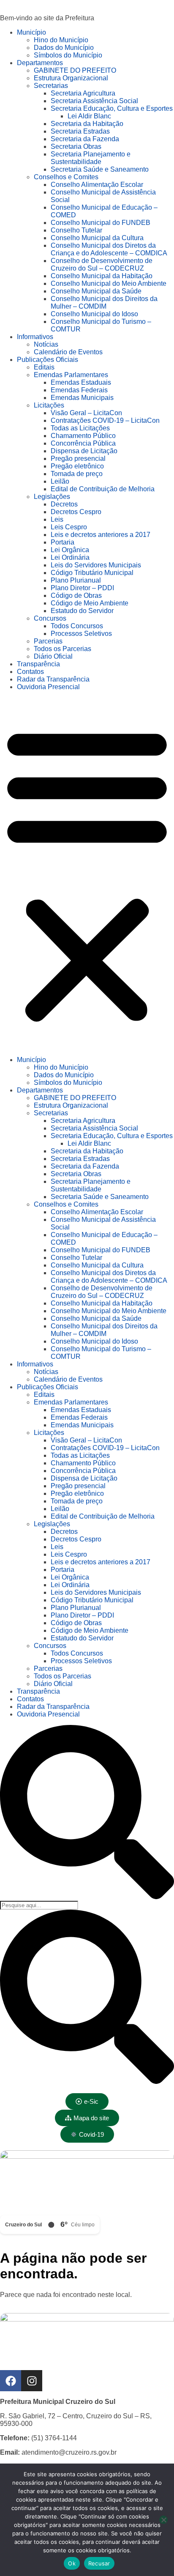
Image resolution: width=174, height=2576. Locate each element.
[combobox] (39, 1905)
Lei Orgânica (70, 550)
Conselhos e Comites (66, 177)
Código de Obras (76, 595)
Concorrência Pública (83, 443)
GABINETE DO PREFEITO (75, 70)
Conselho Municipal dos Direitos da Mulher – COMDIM (104, 302)
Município (31, 32)
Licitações (49, 405)
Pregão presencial (78, 459)
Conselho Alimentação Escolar (97, 185)
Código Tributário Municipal (92, 573)
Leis (57, 519)
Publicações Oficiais (48, 360)
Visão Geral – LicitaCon (86, 413)
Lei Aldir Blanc (89, 116)
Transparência (38, 664)
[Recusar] (163, 2520)
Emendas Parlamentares (71, 375)
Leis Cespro (69, 527)
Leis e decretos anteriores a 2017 (101, 535)
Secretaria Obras (76, 146)
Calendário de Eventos (68, 352)
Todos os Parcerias (63, 649)
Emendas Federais (79, 390)
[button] (87, 873)
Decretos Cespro (76, 512)
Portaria (63, 542)
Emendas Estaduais (81, 382)
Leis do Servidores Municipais (96, 565)
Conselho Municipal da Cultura (97, 238)
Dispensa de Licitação (84, 451)
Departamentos (40, 63)
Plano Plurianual (76, 580)
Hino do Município (61, 40)
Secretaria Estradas (80, 131)
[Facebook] (11, 2381)
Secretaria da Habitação (87, 124)
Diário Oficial (53, 656)
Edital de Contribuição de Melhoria (103, 489)
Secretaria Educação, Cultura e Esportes (112, 108)
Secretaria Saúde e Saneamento (100, 169)
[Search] (87, 1897)
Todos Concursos (77, 626)
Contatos (30, 672)
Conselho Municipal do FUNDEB (101, 223)
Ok (72, 2563)
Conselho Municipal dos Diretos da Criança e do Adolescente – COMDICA (109, 249)
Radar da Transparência (53, 679)
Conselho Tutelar (76, 230)
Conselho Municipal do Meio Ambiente (109, 283)
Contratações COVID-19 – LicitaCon (105, 420)
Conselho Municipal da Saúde (96, 291)
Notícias (46, 344)
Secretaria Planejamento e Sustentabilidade (91, 158)
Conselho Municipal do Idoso (94, 314)
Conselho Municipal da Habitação (102, 276)
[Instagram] (32, 2381)
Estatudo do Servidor (82, 611)
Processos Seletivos (81, 634)
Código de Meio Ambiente (90, 603)
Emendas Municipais (82, 398)
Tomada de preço (77, 474)
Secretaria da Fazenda (85, 139)
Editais (44, 367)
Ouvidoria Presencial (48, 687)
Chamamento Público (83, 436)
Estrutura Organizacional (71, 78)
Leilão (60, 481)
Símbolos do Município (68, 55)
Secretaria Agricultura (83, 93)
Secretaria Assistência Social (94, 101)
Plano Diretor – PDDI (82, 588)
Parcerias (48, 641)
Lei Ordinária (70, 557)
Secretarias (51, 86)
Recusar (99, 2563)
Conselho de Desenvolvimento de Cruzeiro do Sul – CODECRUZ (102, 264)
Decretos (64, 504)
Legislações (52, 497)
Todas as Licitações (80, 428)
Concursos (50, 618)
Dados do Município (64, 48)
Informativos (35, 337)
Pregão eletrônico (77, 466)
